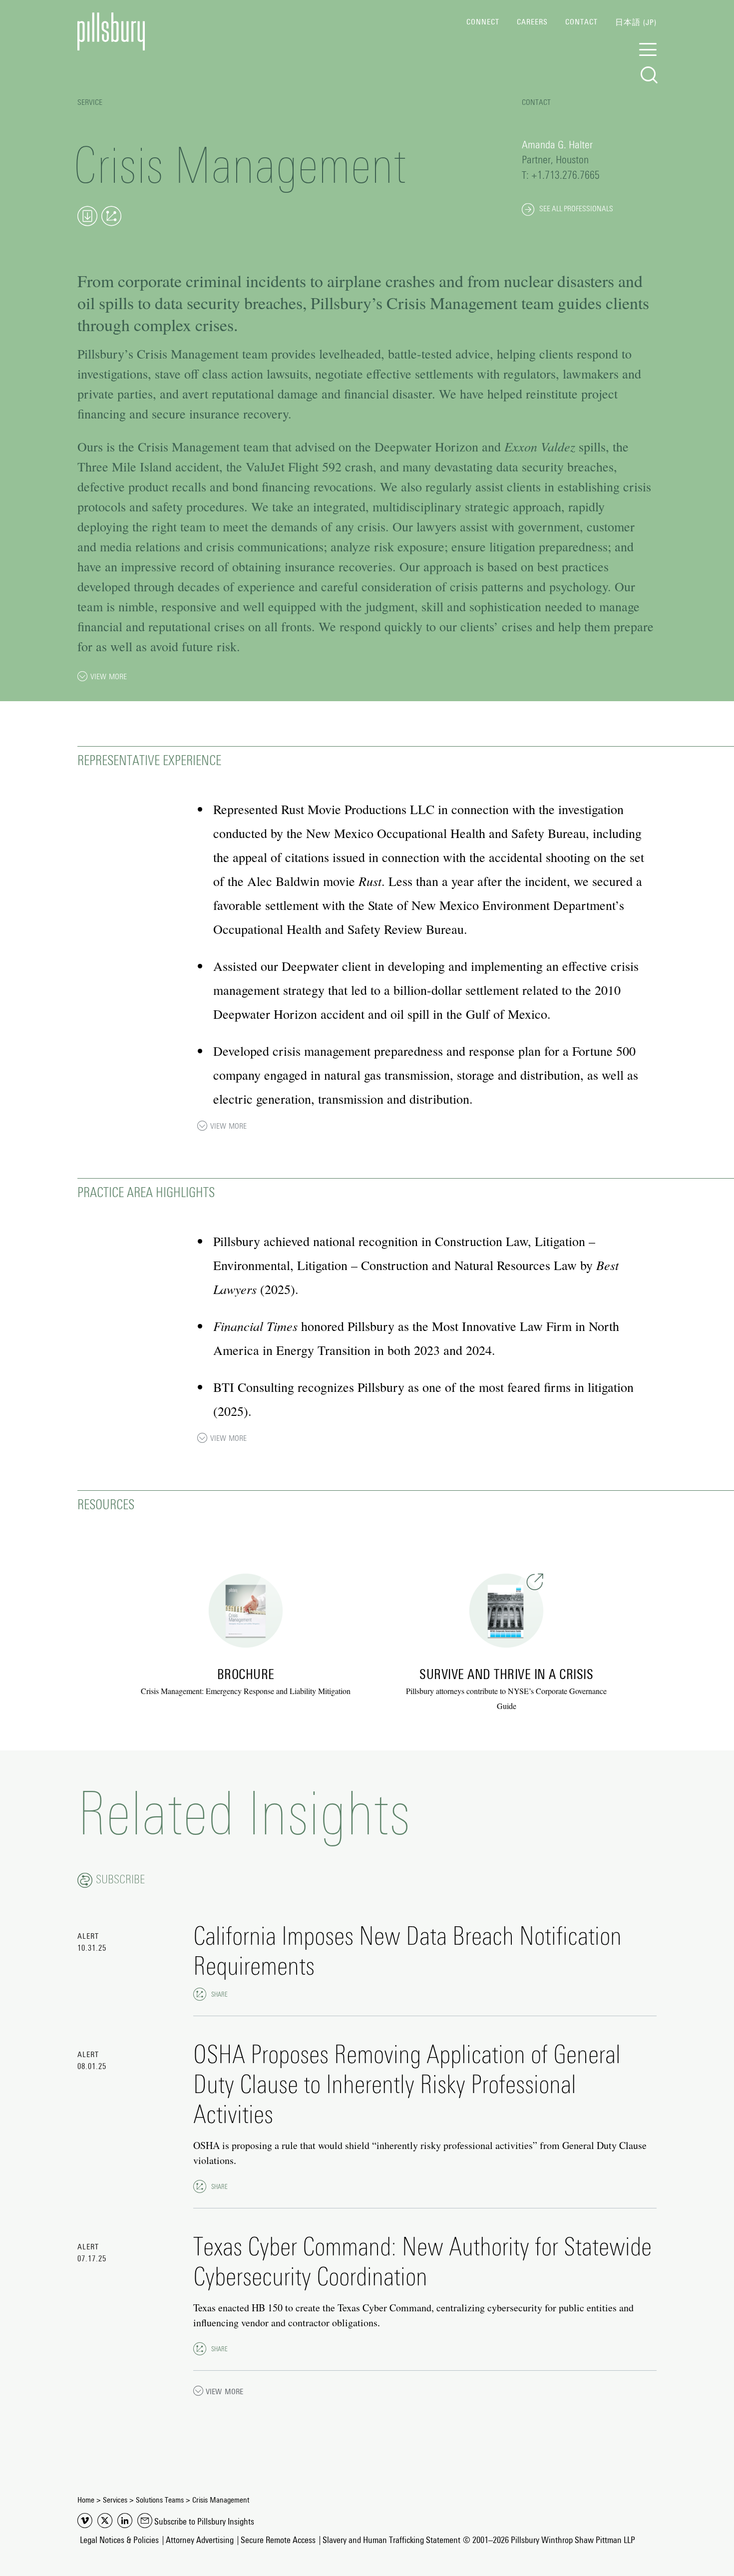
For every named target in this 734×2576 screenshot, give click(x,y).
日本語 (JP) (636, 22)
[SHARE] (200, 1994)
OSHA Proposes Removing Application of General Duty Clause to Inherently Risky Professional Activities (407, 2086)
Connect (483, 22)
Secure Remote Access (278, 2541)
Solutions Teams (160, 2500)
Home (86, 2500)
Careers (532, 22)
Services (115, 2500)
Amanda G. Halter (557, 145)
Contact (581, 22)
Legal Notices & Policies (119, 2541)
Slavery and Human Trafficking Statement (391, 2541)
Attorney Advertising (200, 2541)
